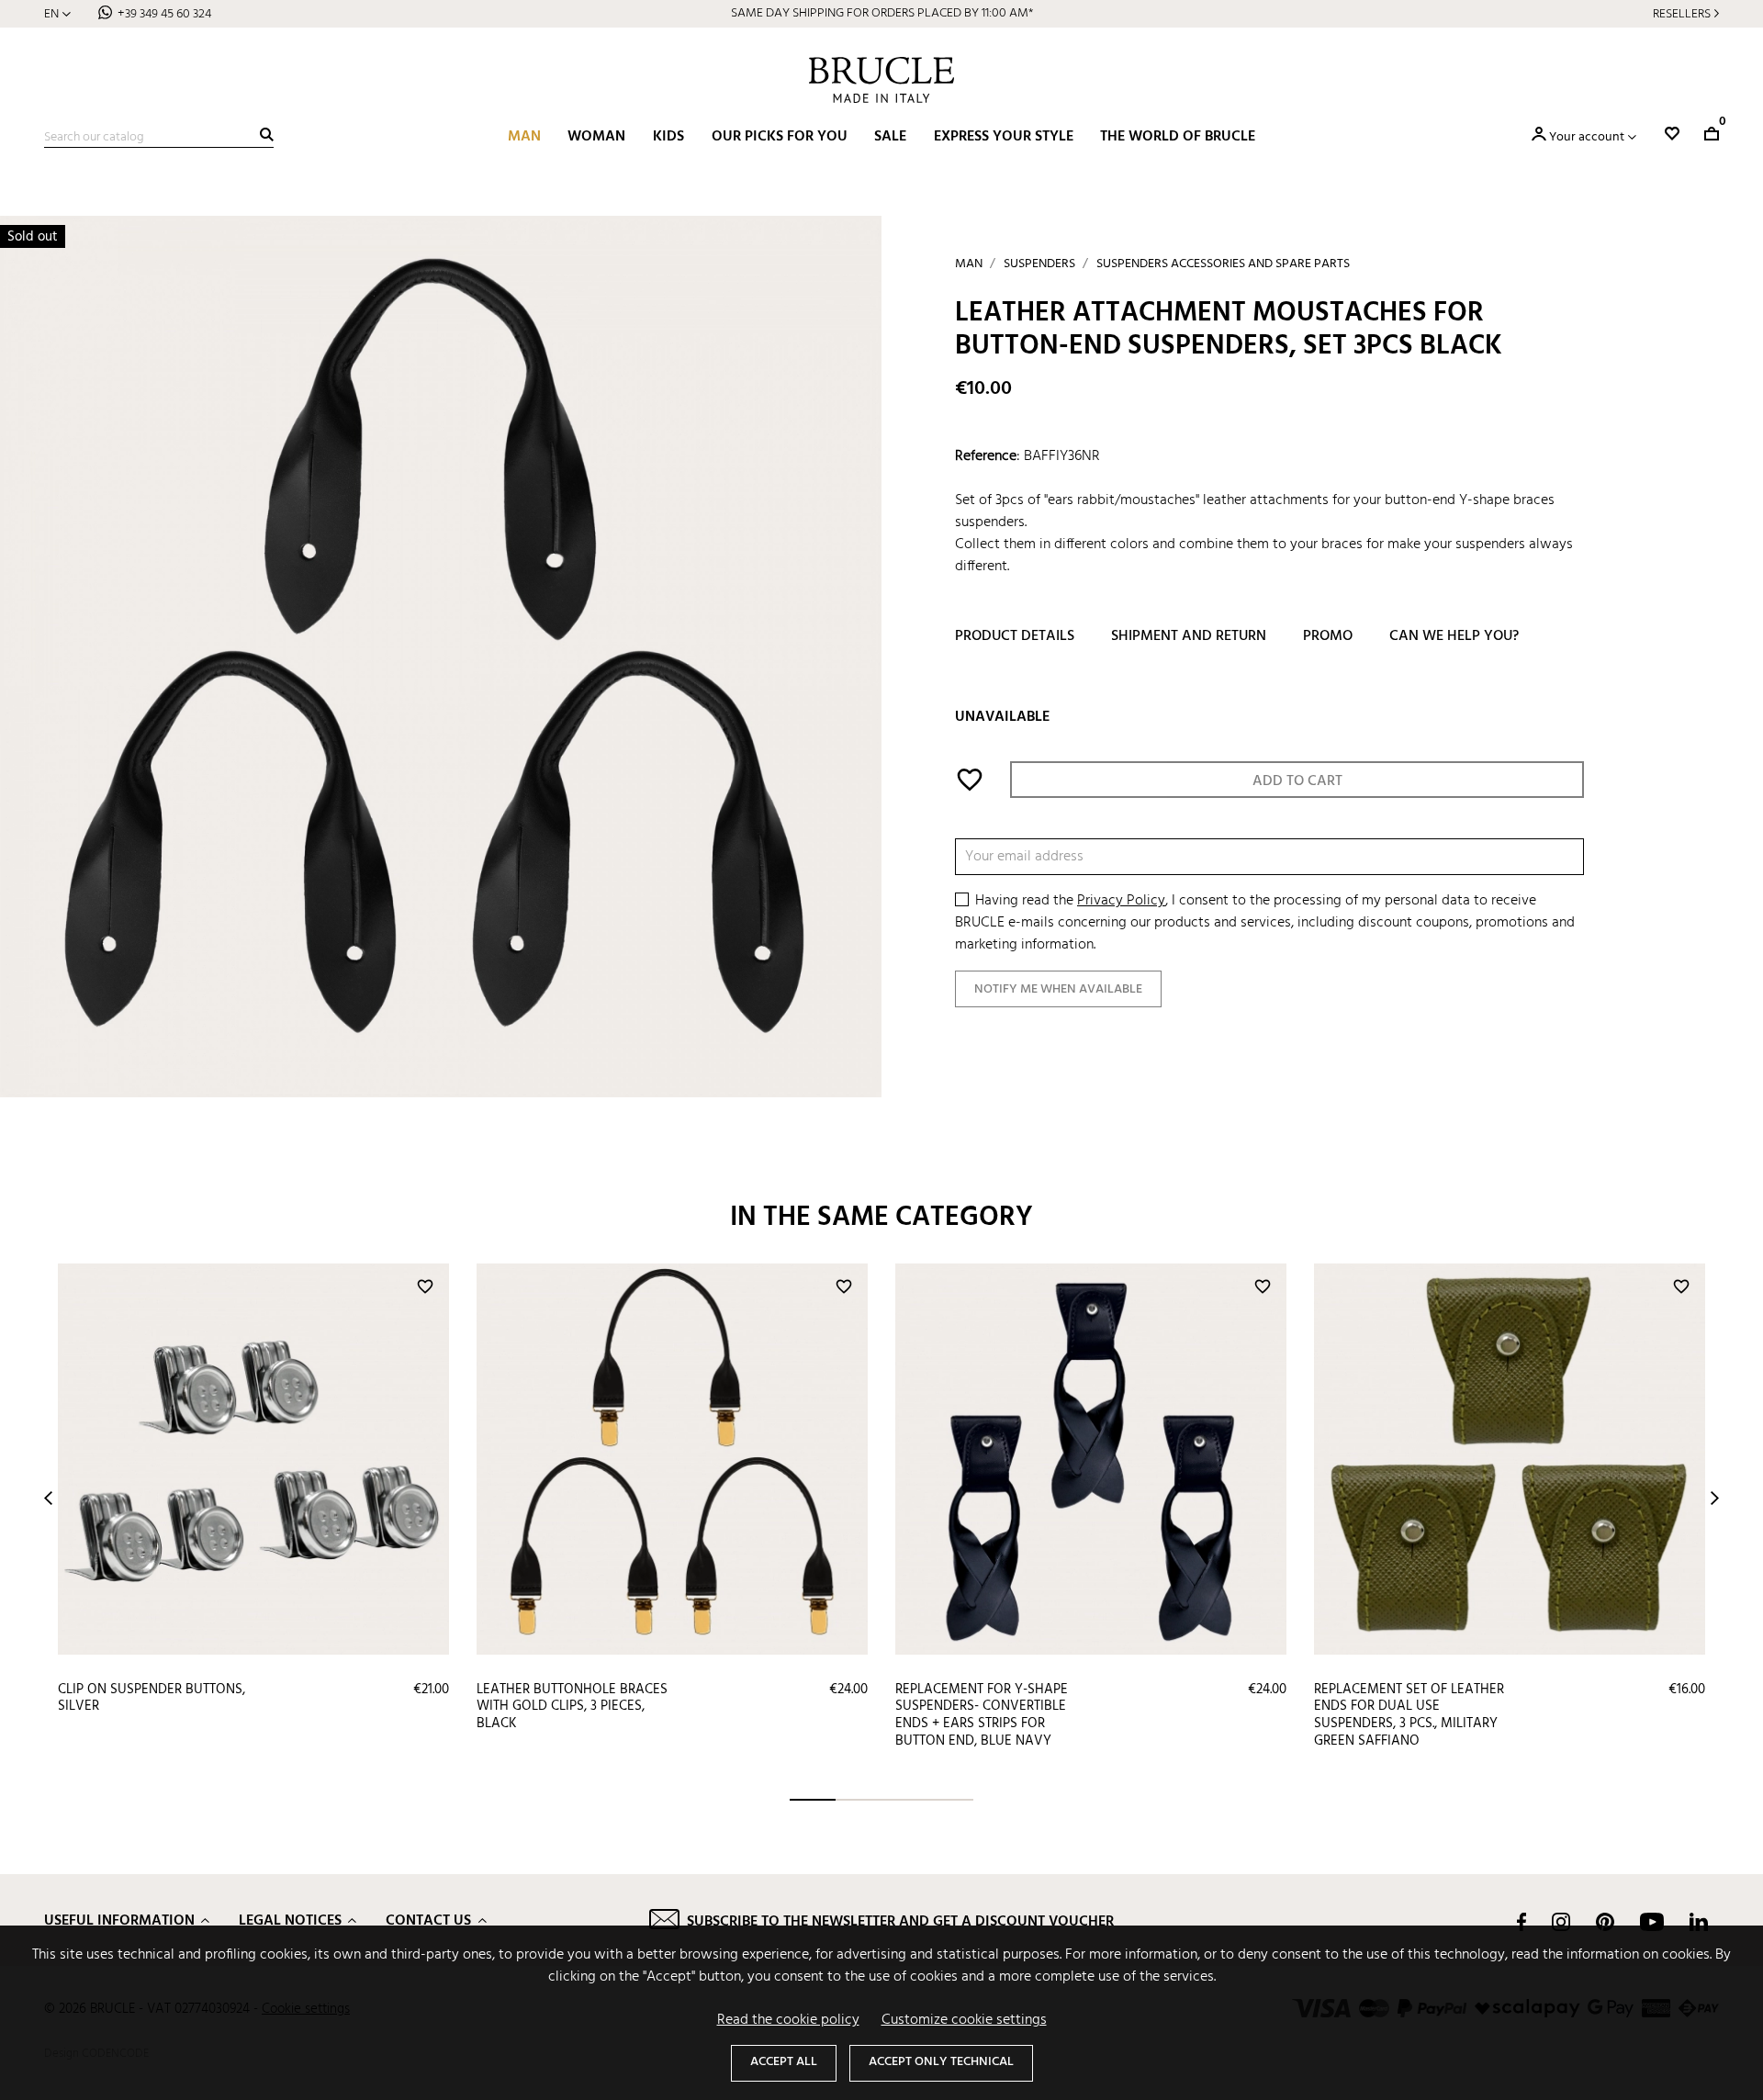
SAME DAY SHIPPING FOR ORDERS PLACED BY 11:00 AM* (882, 13)
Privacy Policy (1121, 902)
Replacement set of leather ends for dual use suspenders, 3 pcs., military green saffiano (1409, 1715)
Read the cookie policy (788, 2020)
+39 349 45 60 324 (164, 14)
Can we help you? (1454, 637)
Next (1715, 1498)
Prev (48, 1498)
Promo (1328, 637)
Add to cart (1297, 782)
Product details (1015, 637)
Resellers (1682, 14)
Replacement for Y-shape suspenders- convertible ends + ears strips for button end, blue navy (982, 1715)
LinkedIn (1699, 1922)
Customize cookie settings (964, 2020)
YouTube (1652, 1922)
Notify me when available (1058, 990)
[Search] (267, 135)
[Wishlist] (1672, 134)
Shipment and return (1189, 637)
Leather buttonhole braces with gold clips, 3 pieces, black (572, 1707)
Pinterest (1605, 1922)
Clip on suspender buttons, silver (152, 1698)
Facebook (1522, 1922)
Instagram (1561, 1922)
